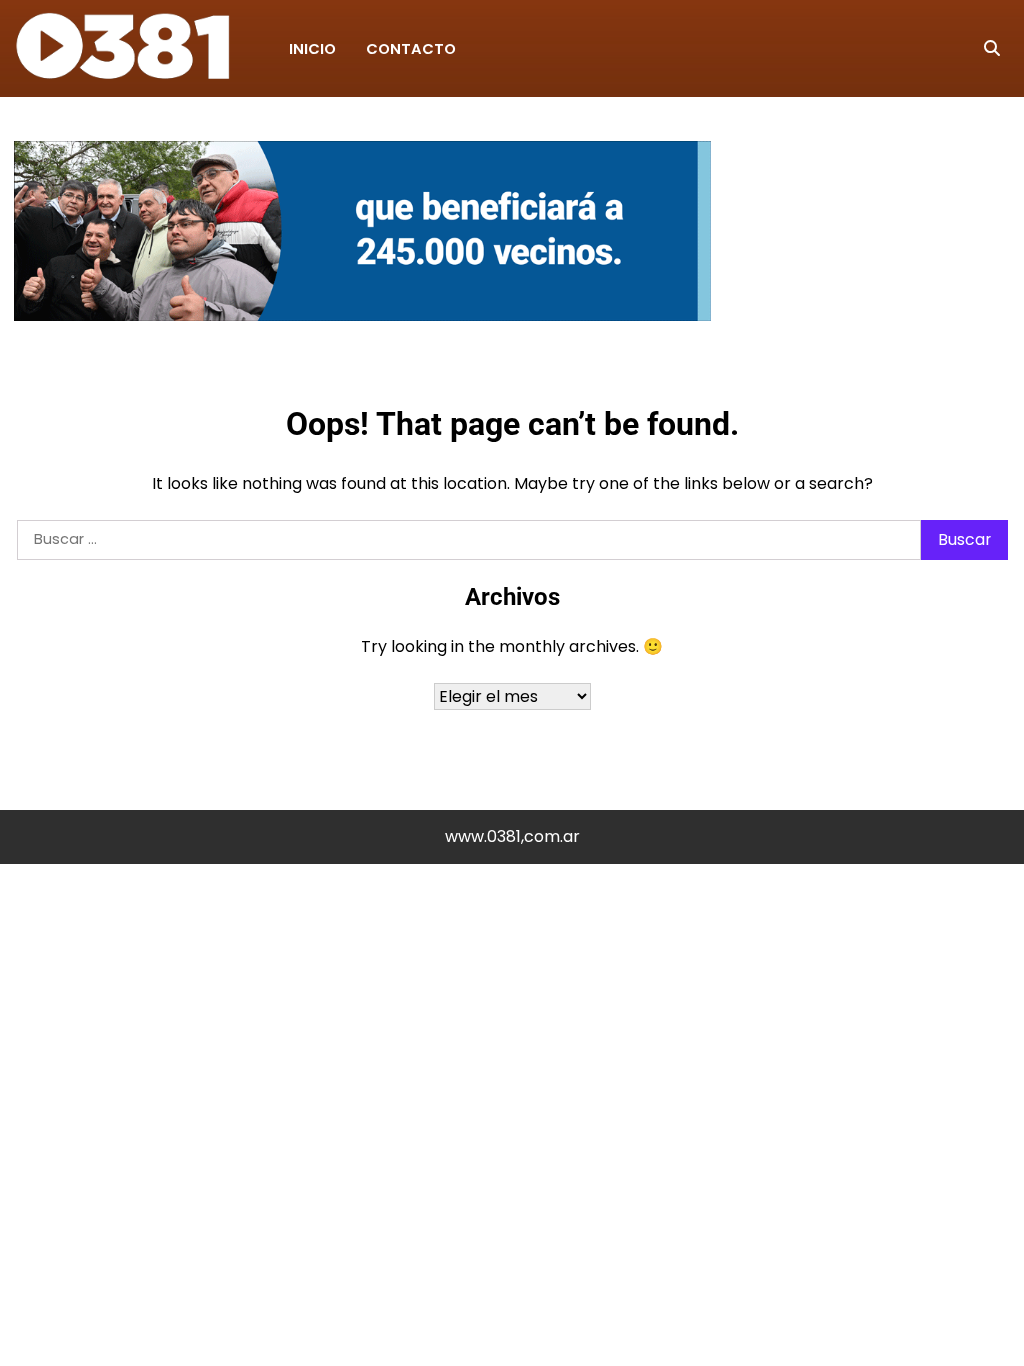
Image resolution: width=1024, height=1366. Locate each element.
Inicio (312, 49)
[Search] (992, 49)
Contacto (411, 49)
